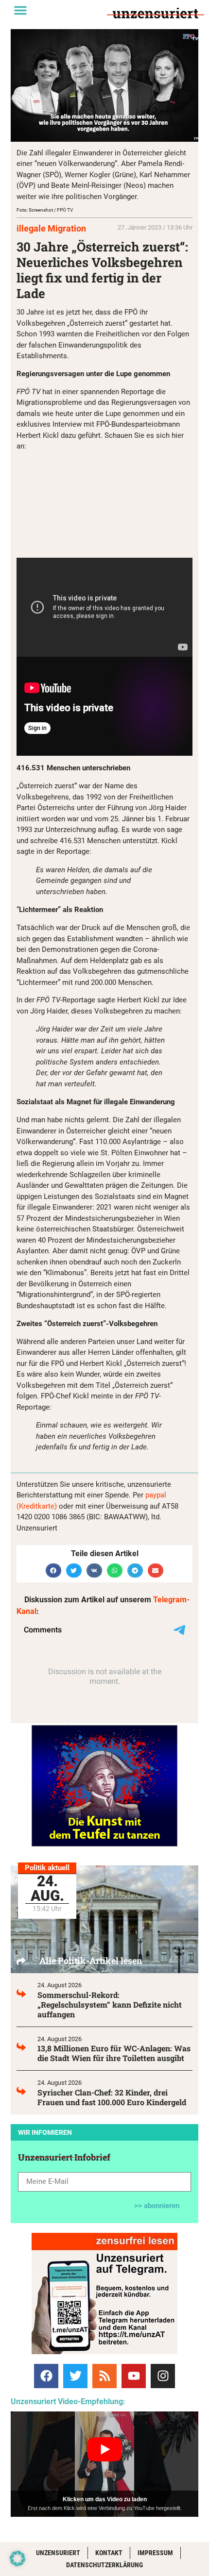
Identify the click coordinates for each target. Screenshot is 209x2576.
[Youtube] (134, 2376)
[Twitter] (75, 2376)
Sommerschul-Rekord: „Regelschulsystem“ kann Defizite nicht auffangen (110, 2004)
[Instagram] (163, 2376)
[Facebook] (46, 2376)
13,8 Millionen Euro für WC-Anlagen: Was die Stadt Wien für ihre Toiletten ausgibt (114, 2053)
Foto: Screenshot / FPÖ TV (45, 210)
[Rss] (104, 2376)
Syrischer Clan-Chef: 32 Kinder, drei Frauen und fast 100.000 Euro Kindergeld (112, 2097)
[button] (20, 10)
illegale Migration (51, 228)
